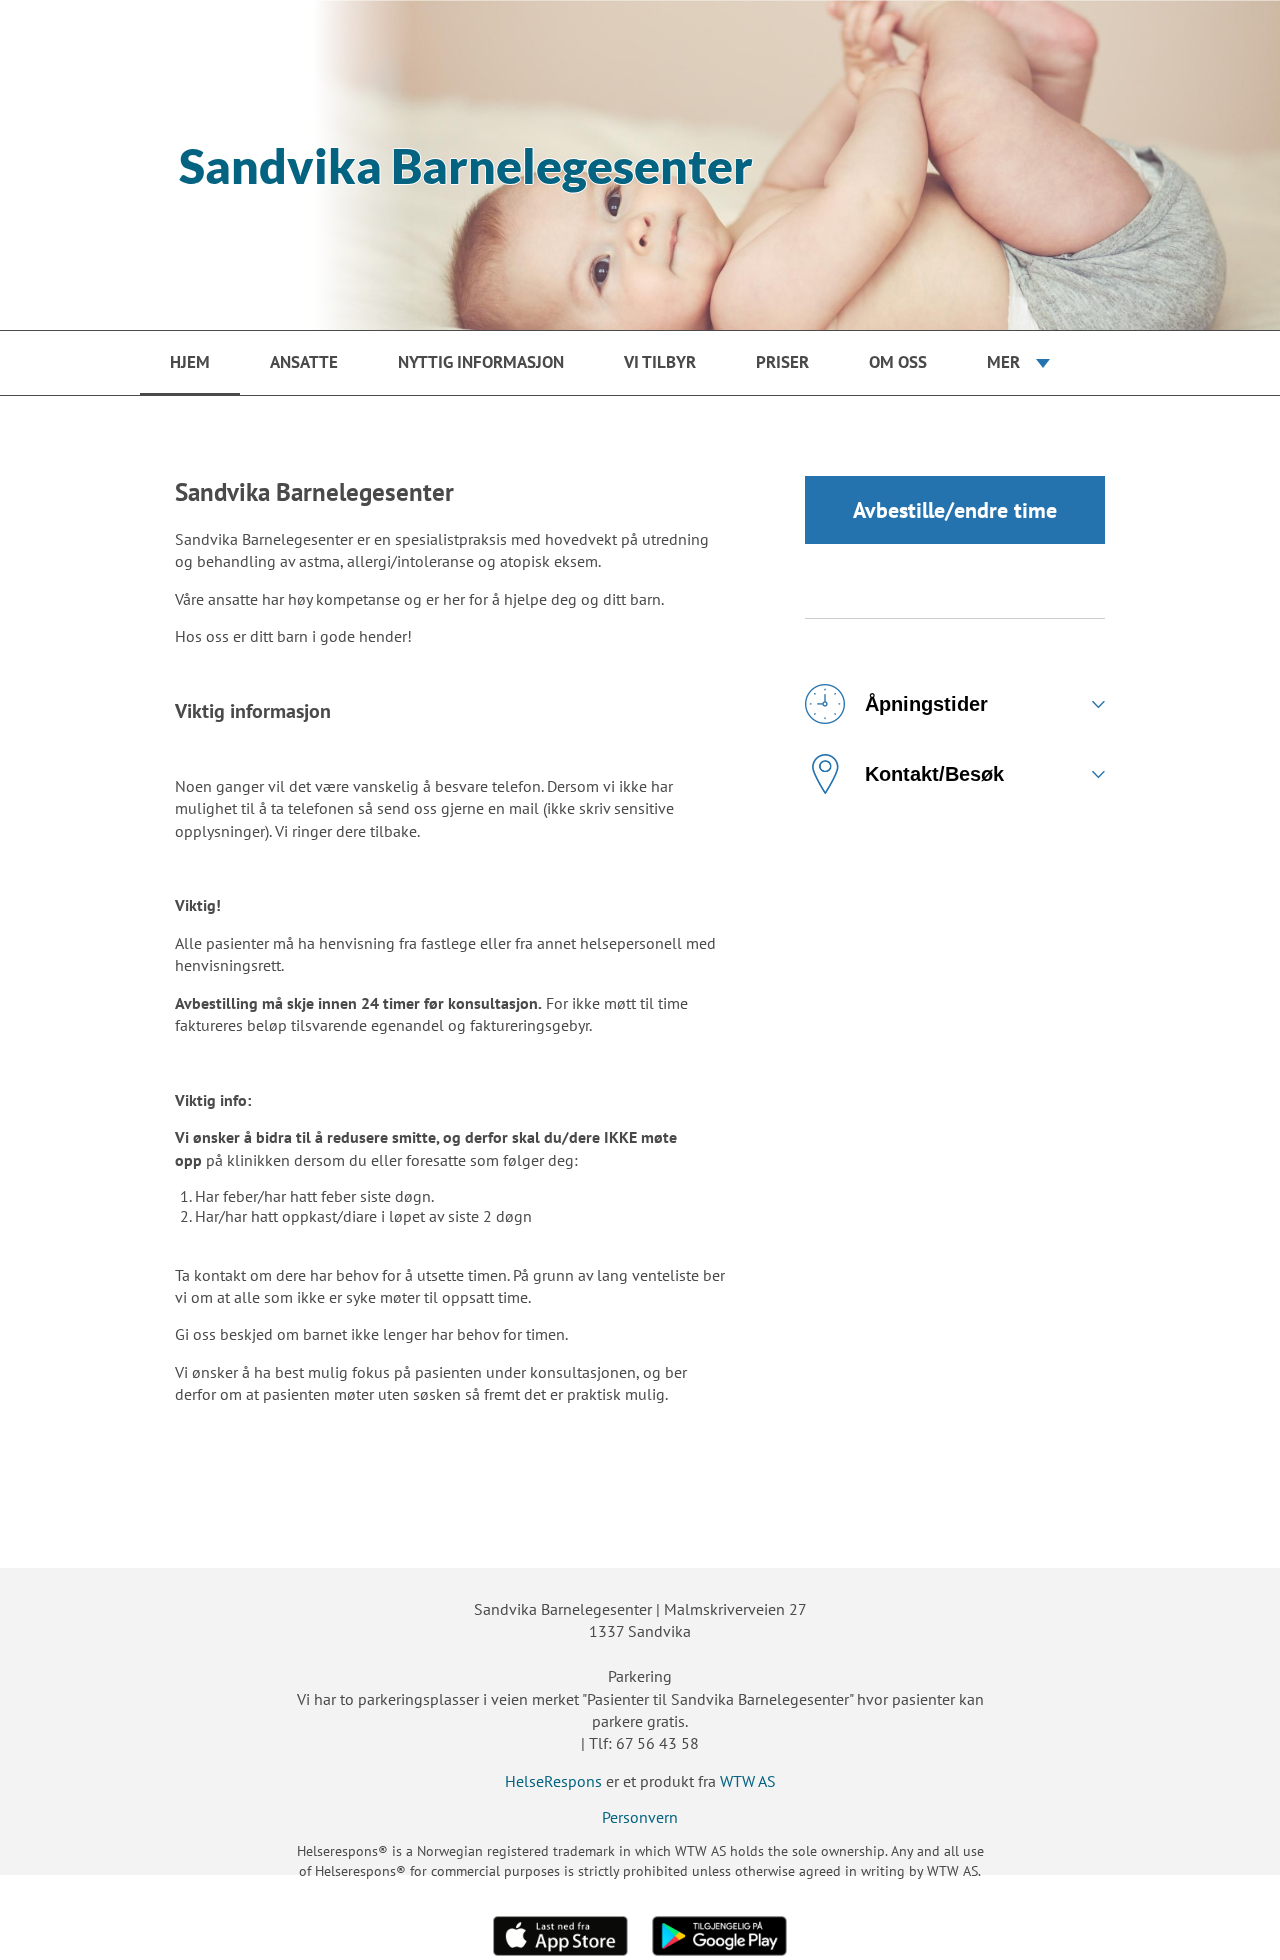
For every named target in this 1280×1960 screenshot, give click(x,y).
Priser (782, 362)
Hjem (190, 362)
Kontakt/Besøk (934, 774)
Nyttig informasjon (481, 362)
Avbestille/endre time (955, 510)
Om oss (898, 362)
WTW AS (748, 1781)
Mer (1003, 362)
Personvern (640, 1817)
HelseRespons (553, 1781)
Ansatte (304, 362)
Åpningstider (926, 704)
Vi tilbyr (660, 362)
